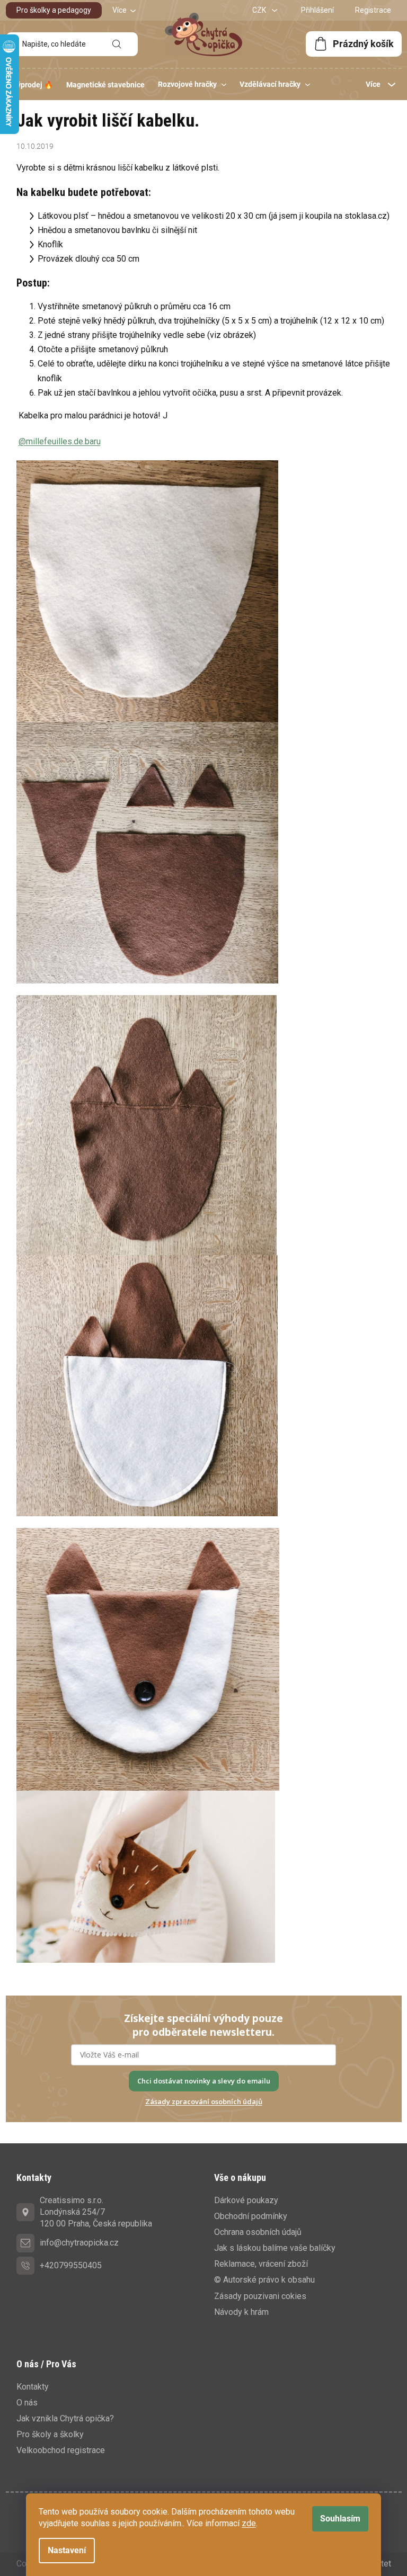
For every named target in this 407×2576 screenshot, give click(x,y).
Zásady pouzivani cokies (260, 2296)
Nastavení (67, 2550)
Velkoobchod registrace (61, 2450)
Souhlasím (340, 2519)
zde (249, 2523)
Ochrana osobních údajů (258, 2232)
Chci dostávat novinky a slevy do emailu (204, 2081)
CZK (260, 10)
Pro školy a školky (50, 2434)
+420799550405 (71, 2265)
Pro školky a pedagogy (54, 10)
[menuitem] (33, 85)
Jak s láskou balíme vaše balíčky (275, 2248)
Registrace (373, 10)
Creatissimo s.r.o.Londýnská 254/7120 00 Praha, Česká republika (96, 2212)
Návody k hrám (241, 2312)
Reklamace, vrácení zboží (261, 2264)
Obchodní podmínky (251, 2216)
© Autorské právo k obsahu (264, 2280)
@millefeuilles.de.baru (60, 441)
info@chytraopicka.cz (79, 2243)
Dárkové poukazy (246, 2200)
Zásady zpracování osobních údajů (204, 2101)
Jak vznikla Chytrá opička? (65, 2418)
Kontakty (33, 2387)
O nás (27, 2403)
